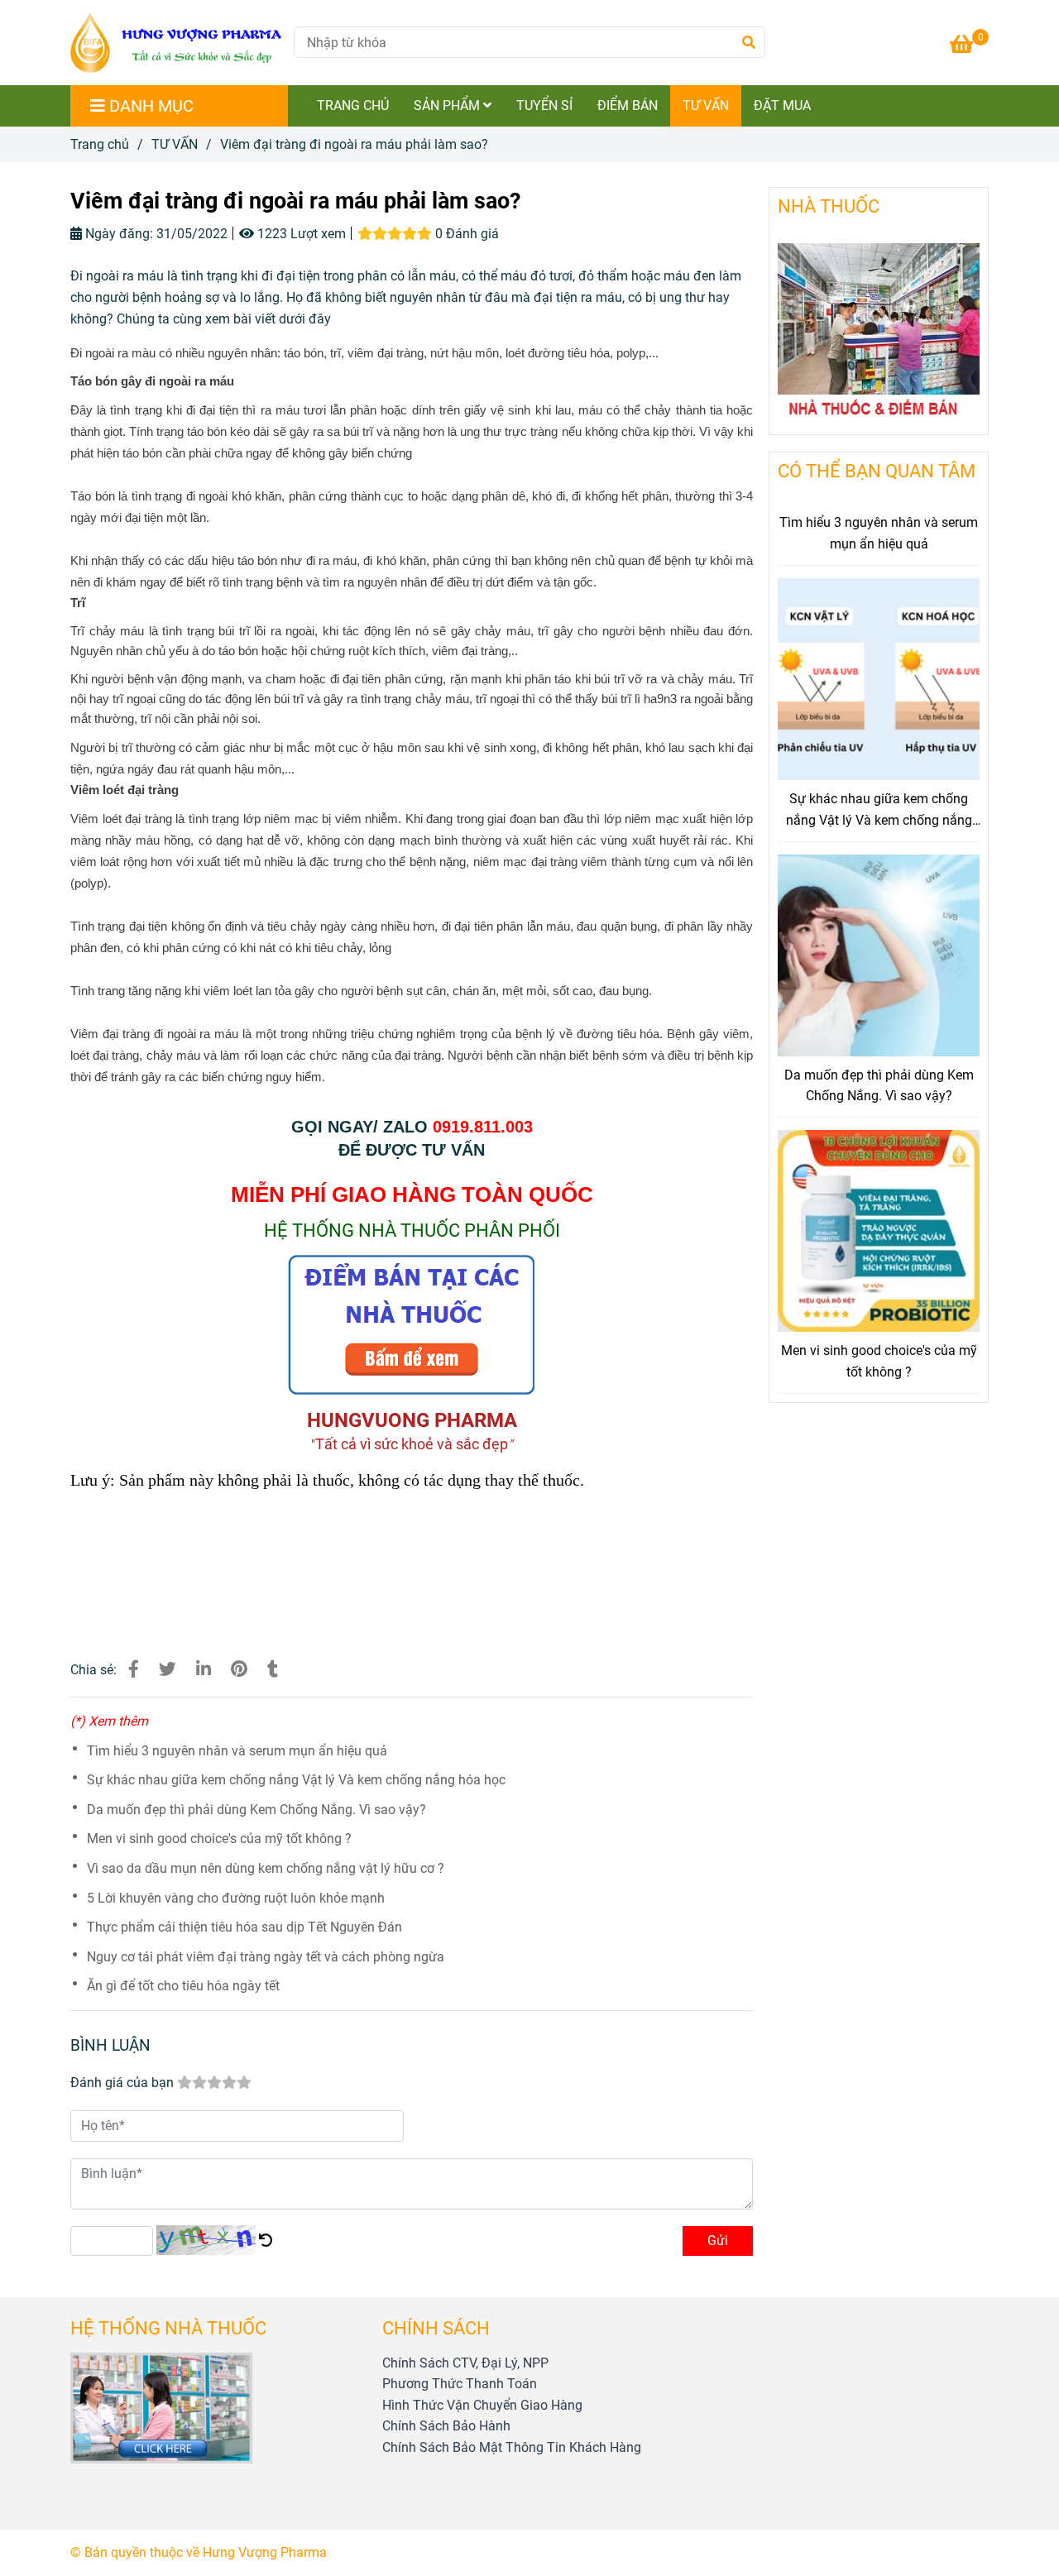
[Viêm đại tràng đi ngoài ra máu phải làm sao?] (176, 43)
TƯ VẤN (706, 105)
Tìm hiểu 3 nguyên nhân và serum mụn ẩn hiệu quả (237, 1751)
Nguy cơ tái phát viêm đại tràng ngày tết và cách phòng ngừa (266, 1957)
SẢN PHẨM (448, 105)
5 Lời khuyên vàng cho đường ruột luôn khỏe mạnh (236, 1898)
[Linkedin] (204, 1669)
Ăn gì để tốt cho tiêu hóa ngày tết (183, 1986)
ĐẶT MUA (782, 105)
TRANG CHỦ (353, 105)
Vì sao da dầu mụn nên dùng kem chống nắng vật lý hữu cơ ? (266, 1868)
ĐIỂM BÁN (628, 105)
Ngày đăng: (117, 234)
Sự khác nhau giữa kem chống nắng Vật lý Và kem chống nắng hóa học (296, 1780)
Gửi (718, 2241)
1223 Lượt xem (300, 234)
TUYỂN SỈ (544, 105)
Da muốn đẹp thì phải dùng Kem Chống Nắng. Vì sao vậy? (256, 1810)
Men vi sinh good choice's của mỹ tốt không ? (219, 1839)
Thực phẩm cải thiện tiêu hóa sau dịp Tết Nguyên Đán (244, 1927)
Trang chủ (100, 144)
